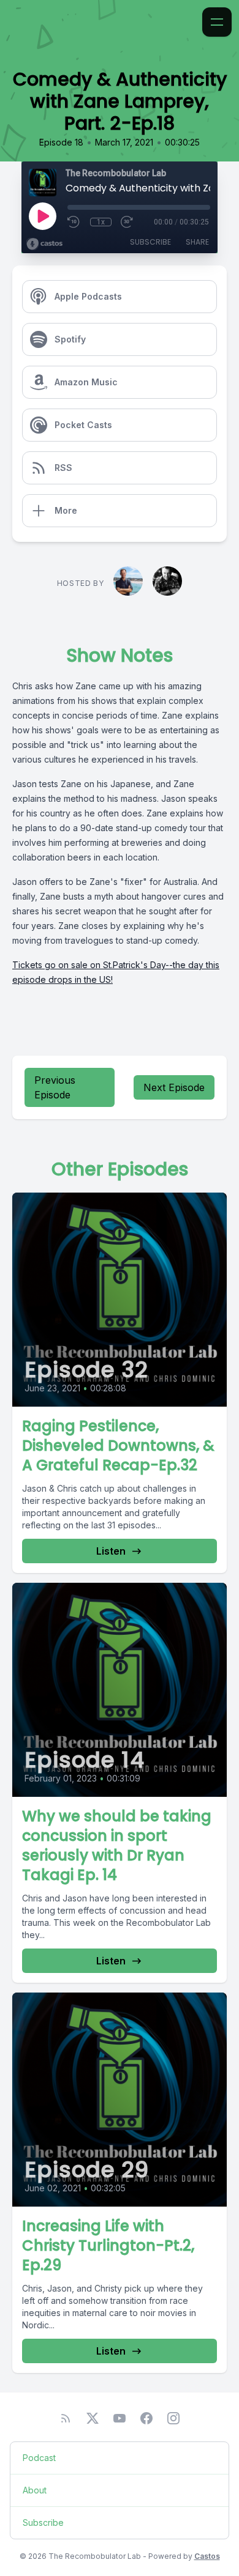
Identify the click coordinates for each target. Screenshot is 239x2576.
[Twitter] (93, 2418)
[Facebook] (146, 2418)
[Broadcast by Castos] (44, 244)
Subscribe (150, 242)
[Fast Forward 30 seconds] (127, 222)
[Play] (42, 216)
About (35, 2490)
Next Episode (174, 1087)
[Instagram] (173, 2418)
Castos (207, 2556)
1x (101, 222)
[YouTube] (120, 2418)
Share (197, 242)
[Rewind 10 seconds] (74, 222)
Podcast (39, 2458)
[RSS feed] (66, 2418)
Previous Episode (55, 1087)
